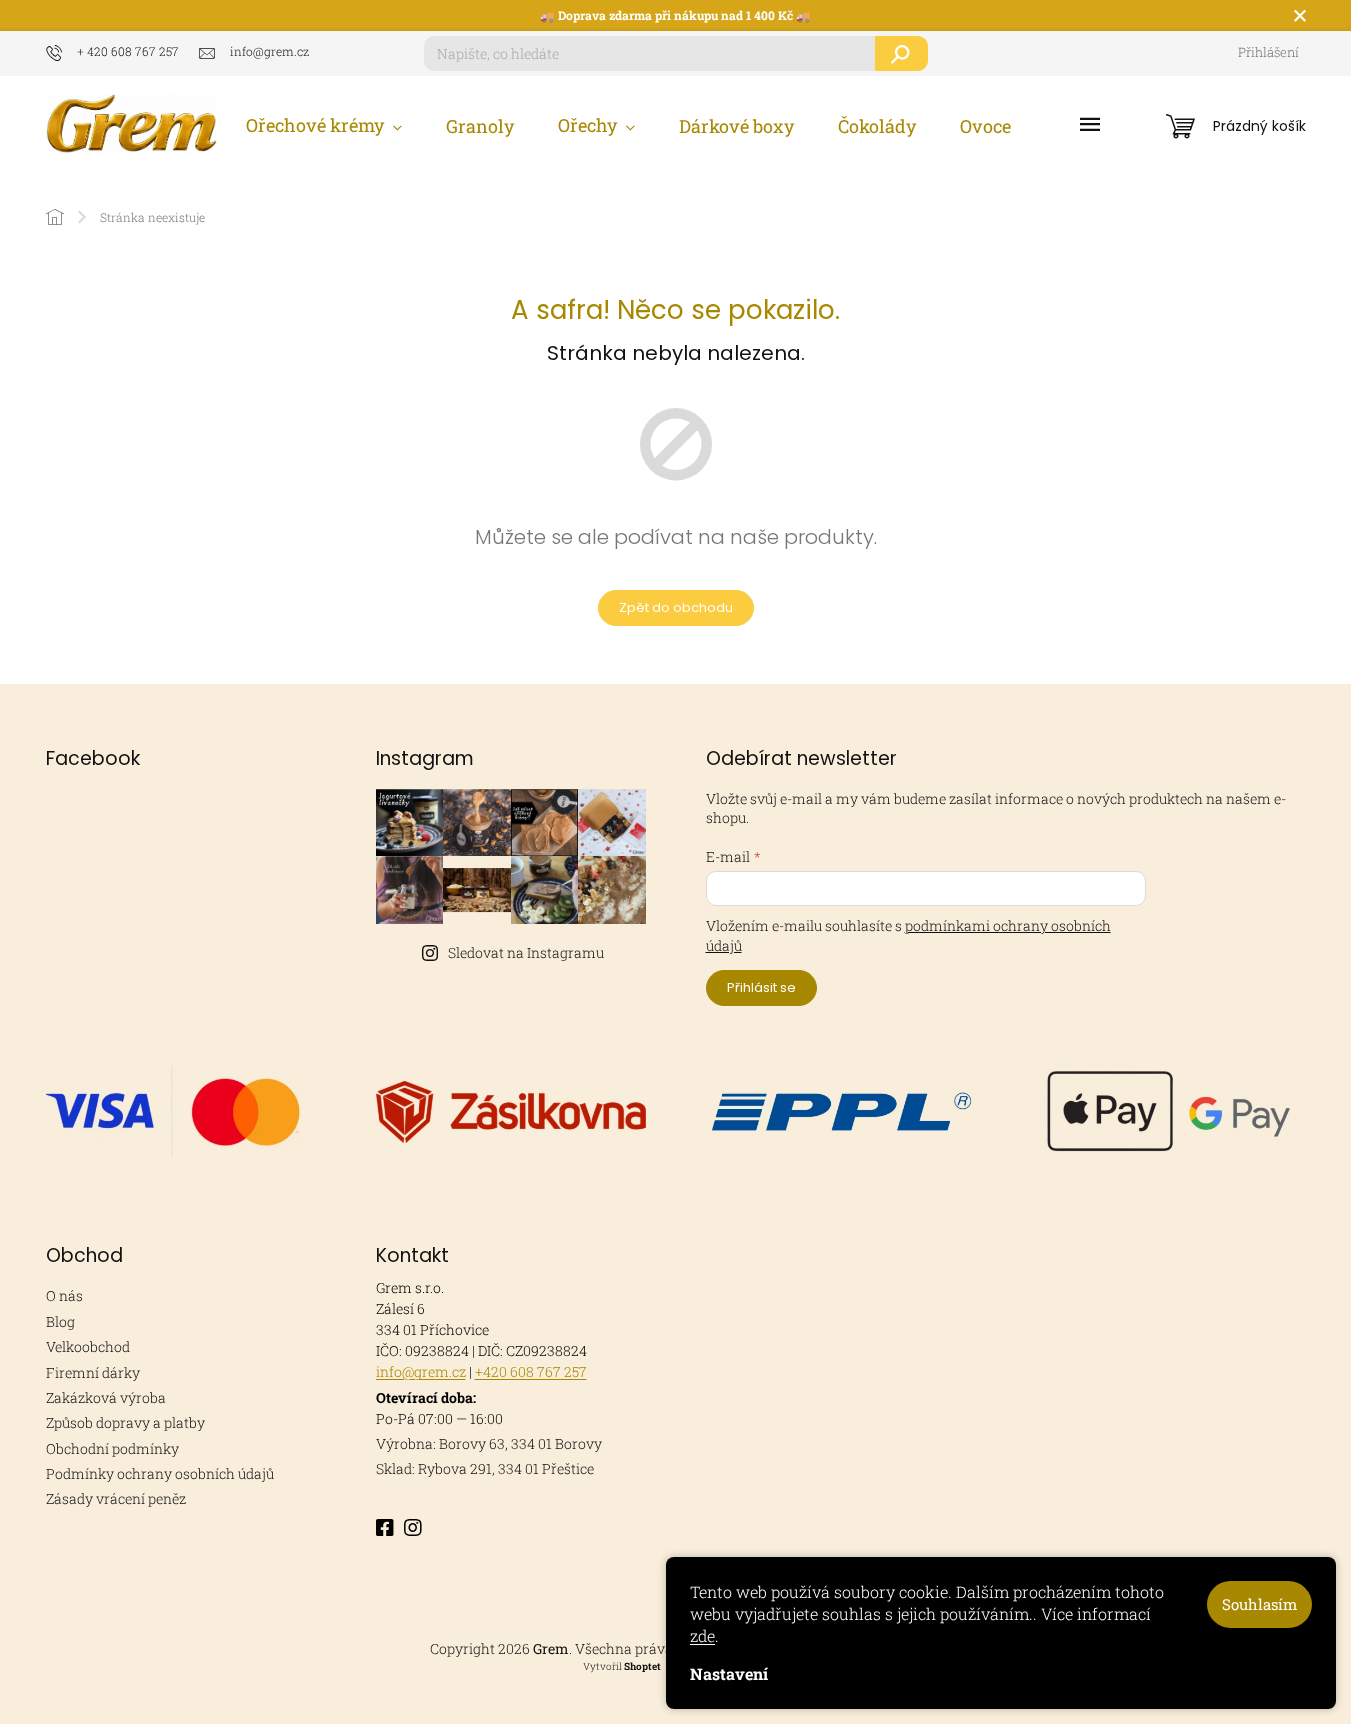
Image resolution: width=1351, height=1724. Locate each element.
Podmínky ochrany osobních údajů (160, 1473)
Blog (60, 1321)
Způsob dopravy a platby (125, 1422)
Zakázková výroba (106, 1397)
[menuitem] (324, 126)
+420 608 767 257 (531, 1371)
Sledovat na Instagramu (526, 952)
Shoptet (642, 1666)
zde (702, 1635)
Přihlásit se (761, 987)
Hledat (901, 53)
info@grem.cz (421, 1371)
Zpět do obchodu (676, 607)
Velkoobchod (88, 1346)
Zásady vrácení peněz (116, 1498)
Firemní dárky (93, 1372)
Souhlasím (1259, 1604)
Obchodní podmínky (112, 1448)
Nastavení (729, 1673)
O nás (64, 1295)
